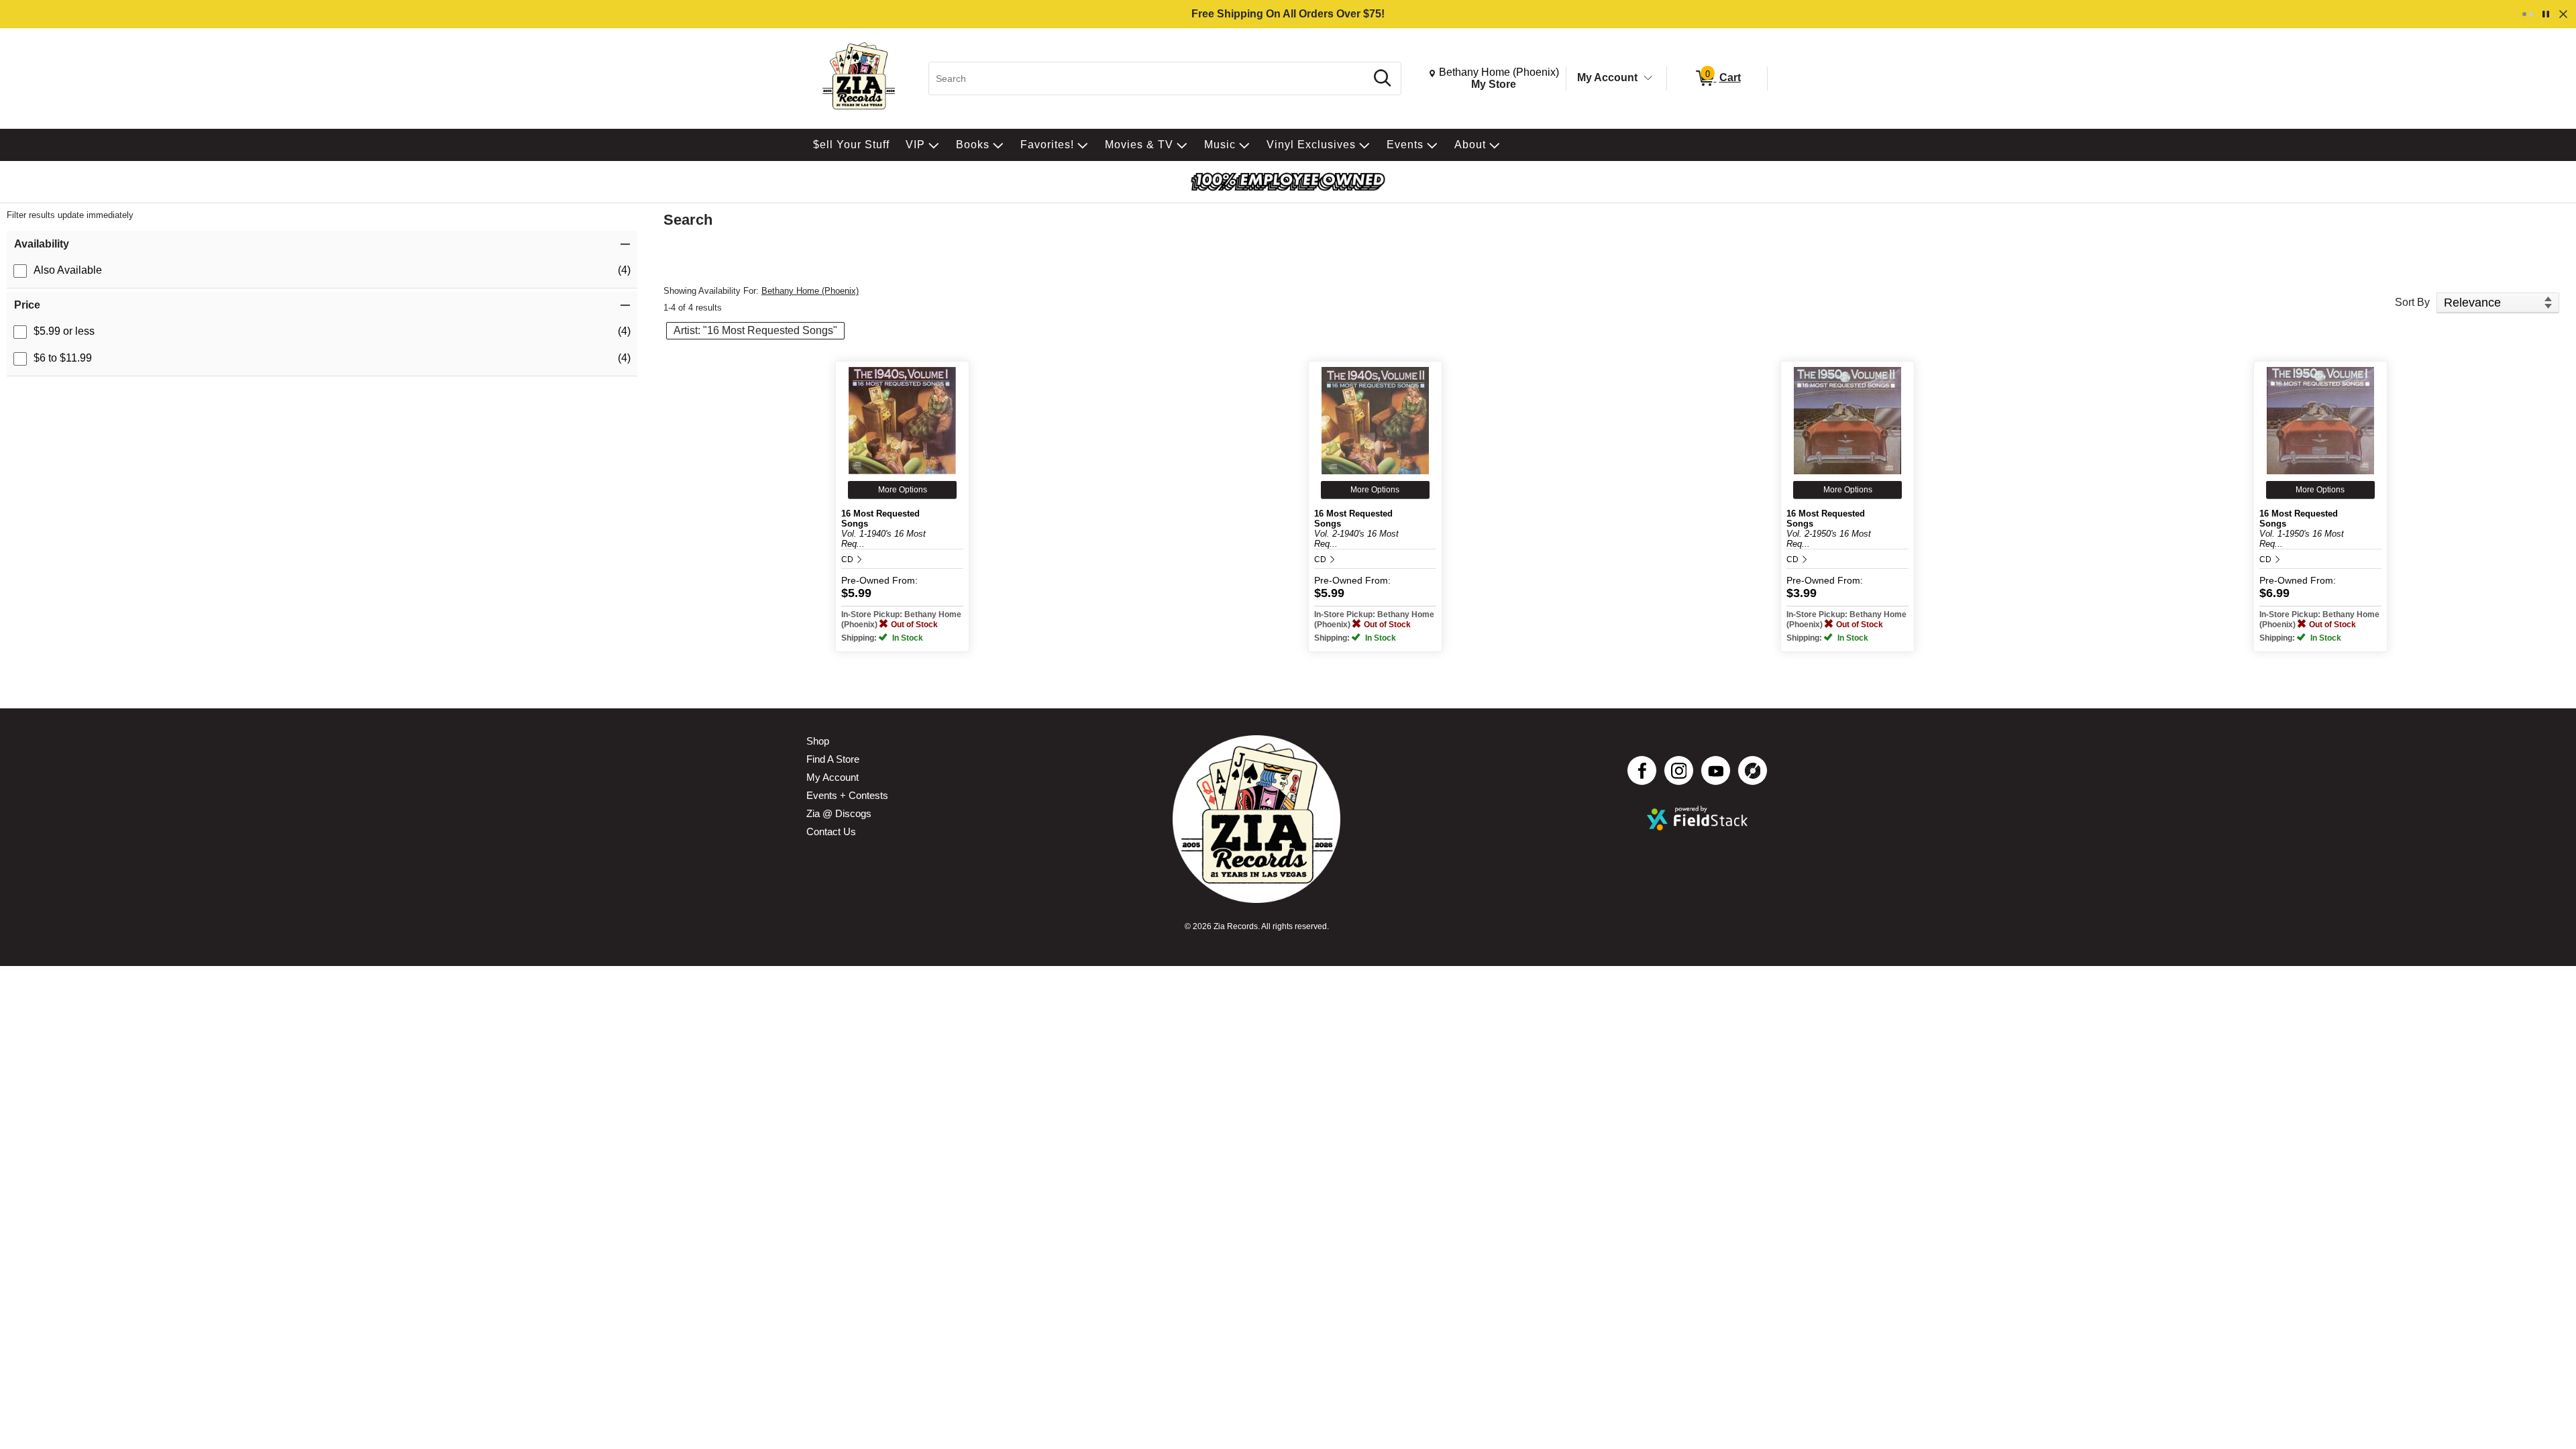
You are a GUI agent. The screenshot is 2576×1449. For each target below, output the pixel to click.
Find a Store (833, 759)
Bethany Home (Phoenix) (810, 291)
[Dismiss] (2563, 14)
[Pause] (2546, 14)
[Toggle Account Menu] (1648, 78)
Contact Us (831, 831)
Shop (818, 741)
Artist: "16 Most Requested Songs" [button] (755, 330)
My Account (1607, 77)
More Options (903, 490)
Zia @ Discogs (839, 813)
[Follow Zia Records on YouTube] (1716, 770)
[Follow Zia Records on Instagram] (1679, 770)
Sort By (2412, 302)
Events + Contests (847, 795)
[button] (322, 244)
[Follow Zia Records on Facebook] (1642, 770)
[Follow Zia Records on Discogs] (1753, 770)
